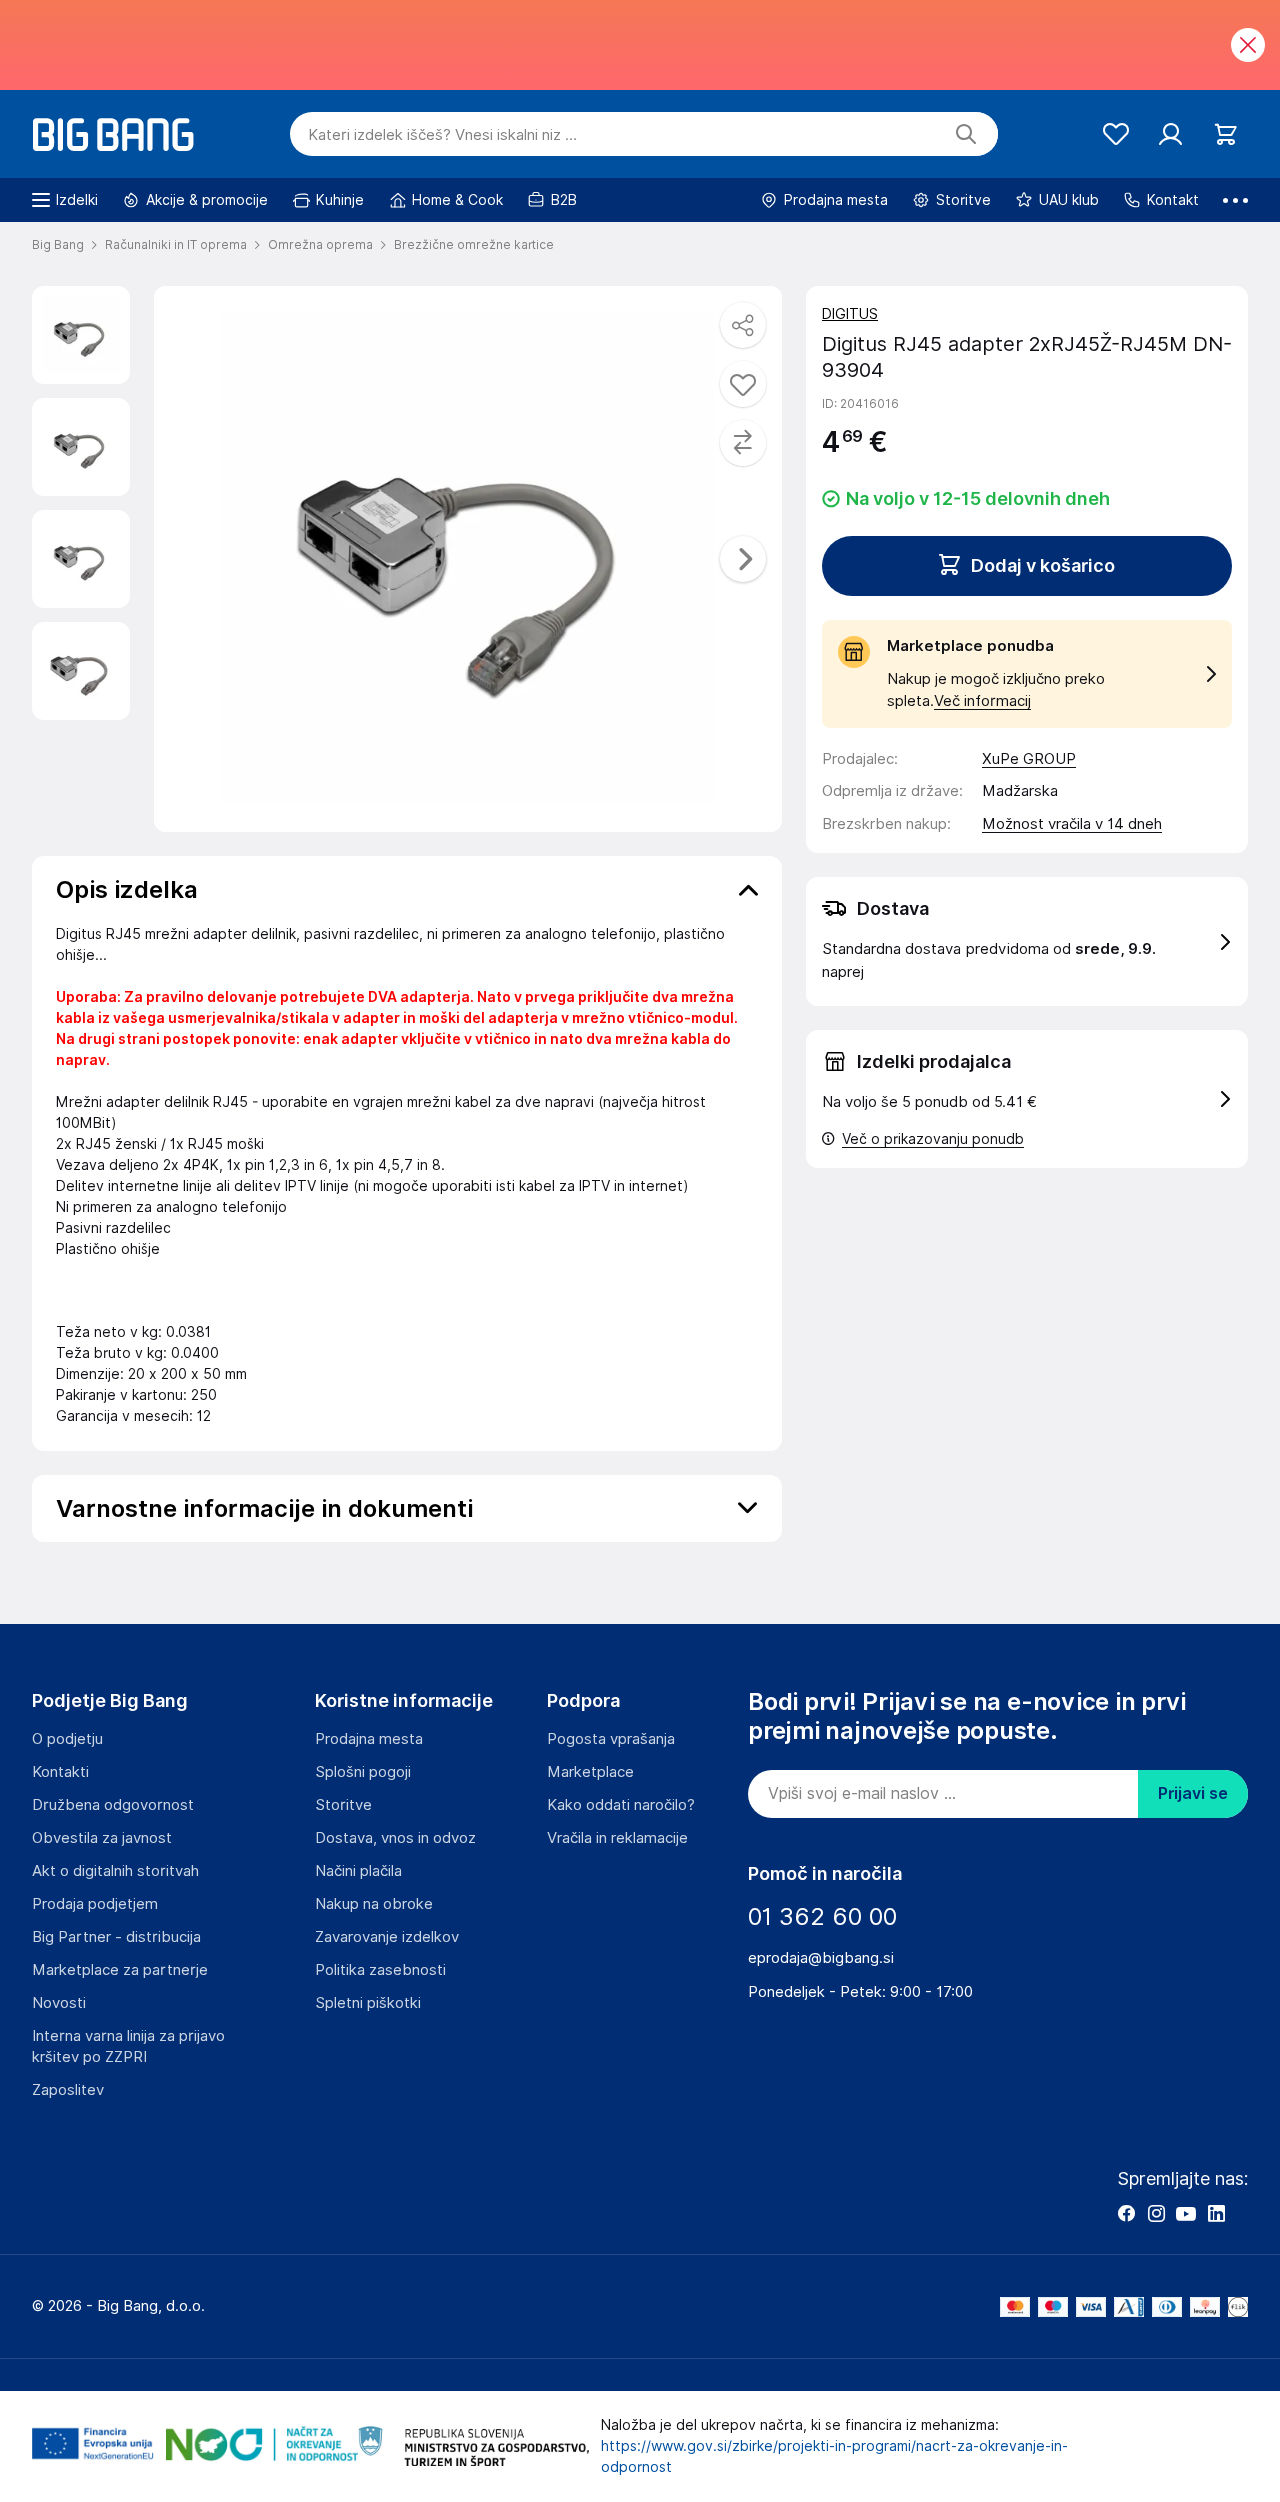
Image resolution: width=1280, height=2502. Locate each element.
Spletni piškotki (368, 2003)
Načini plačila (358, 1871)
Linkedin (1216, 2213)
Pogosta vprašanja (611, 1739)
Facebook (1126, 2213)
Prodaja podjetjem (95, 1904)
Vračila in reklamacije (617, 1838)
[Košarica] (1225, 134)
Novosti (59, 2003)
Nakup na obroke (374, 1904)
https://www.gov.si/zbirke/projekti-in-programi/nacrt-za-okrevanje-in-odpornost (834, 2456)
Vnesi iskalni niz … (442, 135)
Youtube (1186, 2213)
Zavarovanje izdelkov (387, 1937)
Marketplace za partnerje (120, 1970)
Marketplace (590, 1772)
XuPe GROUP (1029, 759)
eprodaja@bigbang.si (821, 1958)
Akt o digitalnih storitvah (115, 1871)
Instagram (1156, 2213)
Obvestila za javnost (102, 1838)
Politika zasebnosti (380, 1970)
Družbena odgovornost (113, 1805)
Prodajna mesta (369, 1739)
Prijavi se (1193, 1793)
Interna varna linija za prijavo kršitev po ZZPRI (128, 2046)
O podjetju (67, 1739)
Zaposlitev (68, 2090)
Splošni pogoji (363, 1772)
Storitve (343, 1805)
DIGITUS (850, 314)
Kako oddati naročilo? (621, 1805)
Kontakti (60, 1772)
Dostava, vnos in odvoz (395, 1838)
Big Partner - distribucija (116, 1937)
